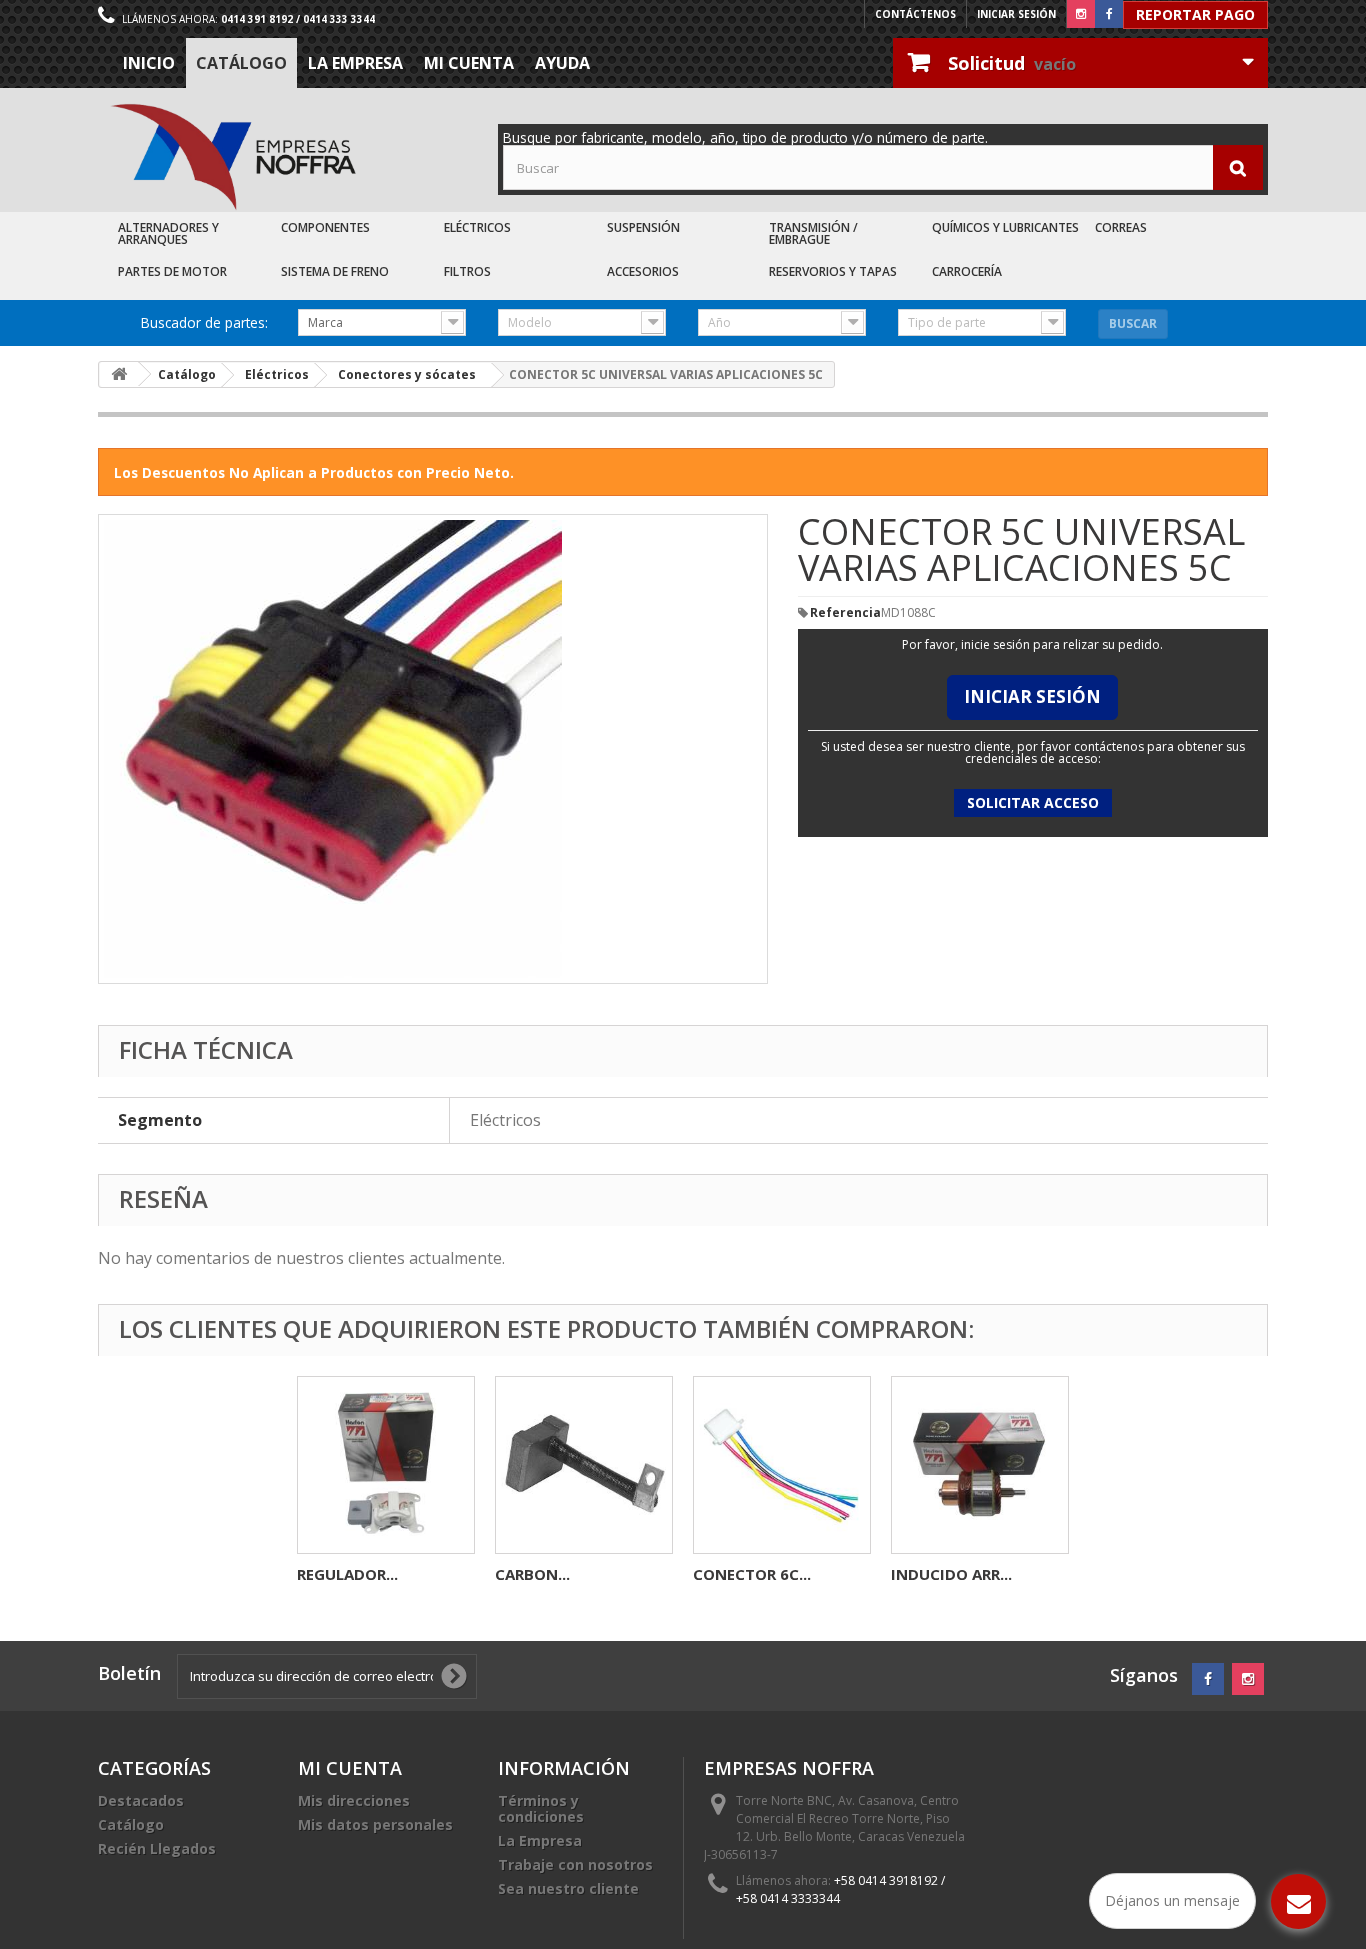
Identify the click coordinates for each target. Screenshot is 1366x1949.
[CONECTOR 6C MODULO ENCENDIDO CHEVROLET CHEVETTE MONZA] (782, 1465)
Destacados (141, 1800)
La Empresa (355, 63)
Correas (1121, 227)
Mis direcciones (354, 1800)
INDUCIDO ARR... (951, 1574)
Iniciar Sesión (1032, 696)
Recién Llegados (157, 1848)
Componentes (325, 227)
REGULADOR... (347, 1574)
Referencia (845, 613)
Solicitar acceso (1033, 802)
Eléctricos (477, 227)
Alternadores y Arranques (168, 233)
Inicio (149, 63)
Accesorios (643, 271)
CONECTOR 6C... (752, 1574)
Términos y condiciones (541, 1808)
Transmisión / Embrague (813, 233)
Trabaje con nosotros (575, 1864)
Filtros (467, 271)
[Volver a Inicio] (119, 374)
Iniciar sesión (1016, 14)
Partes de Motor (172, 271)
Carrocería (967, 271)
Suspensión (643, 227)
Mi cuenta (469, 63)
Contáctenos (915, 14)
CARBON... (532, 1574)
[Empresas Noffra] (233, 157)
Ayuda (562, 63)
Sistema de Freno (335, 271)
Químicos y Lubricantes (1005, 227)
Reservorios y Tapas (833, 271)
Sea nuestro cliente (568, 1888)
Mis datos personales (375, 1824)
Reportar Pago (1195, 14)
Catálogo (241, 63)
